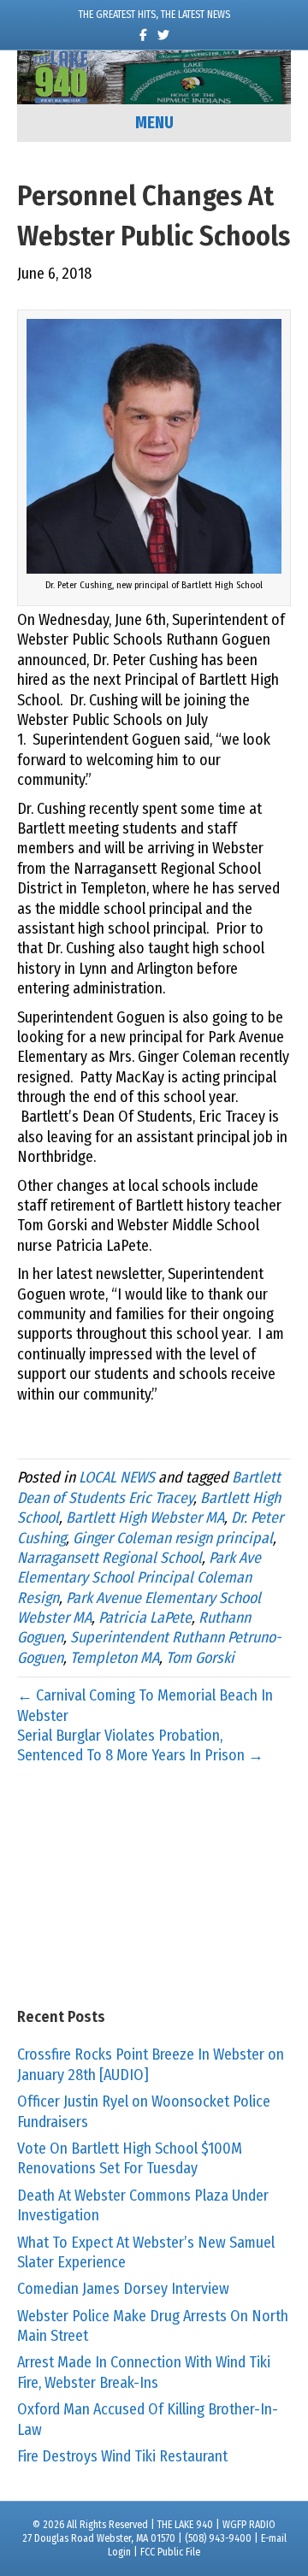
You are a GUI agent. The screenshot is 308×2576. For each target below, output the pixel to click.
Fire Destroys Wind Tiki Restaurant (122, 2456)
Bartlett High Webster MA (145, 1518)
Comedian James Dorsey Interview (123, 2289)
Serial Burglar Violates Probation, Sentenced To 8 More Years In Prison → (140, 1745)
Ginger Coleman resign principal (173, 1538)
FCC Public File (170, 2552)
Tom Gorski (200, 1658)
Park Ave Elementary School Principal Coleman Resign (139, 1578)
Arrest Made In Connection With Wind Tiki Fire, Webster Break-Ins (144, 2372)
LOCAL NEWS (117, 1477)
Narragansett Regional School (110, 1558)
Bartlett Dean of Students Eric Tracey (149, 1487)
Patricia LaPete (145, 1618)
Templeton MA (115, 1658)
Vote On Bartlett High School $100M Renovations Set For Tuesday (130, 2158)
